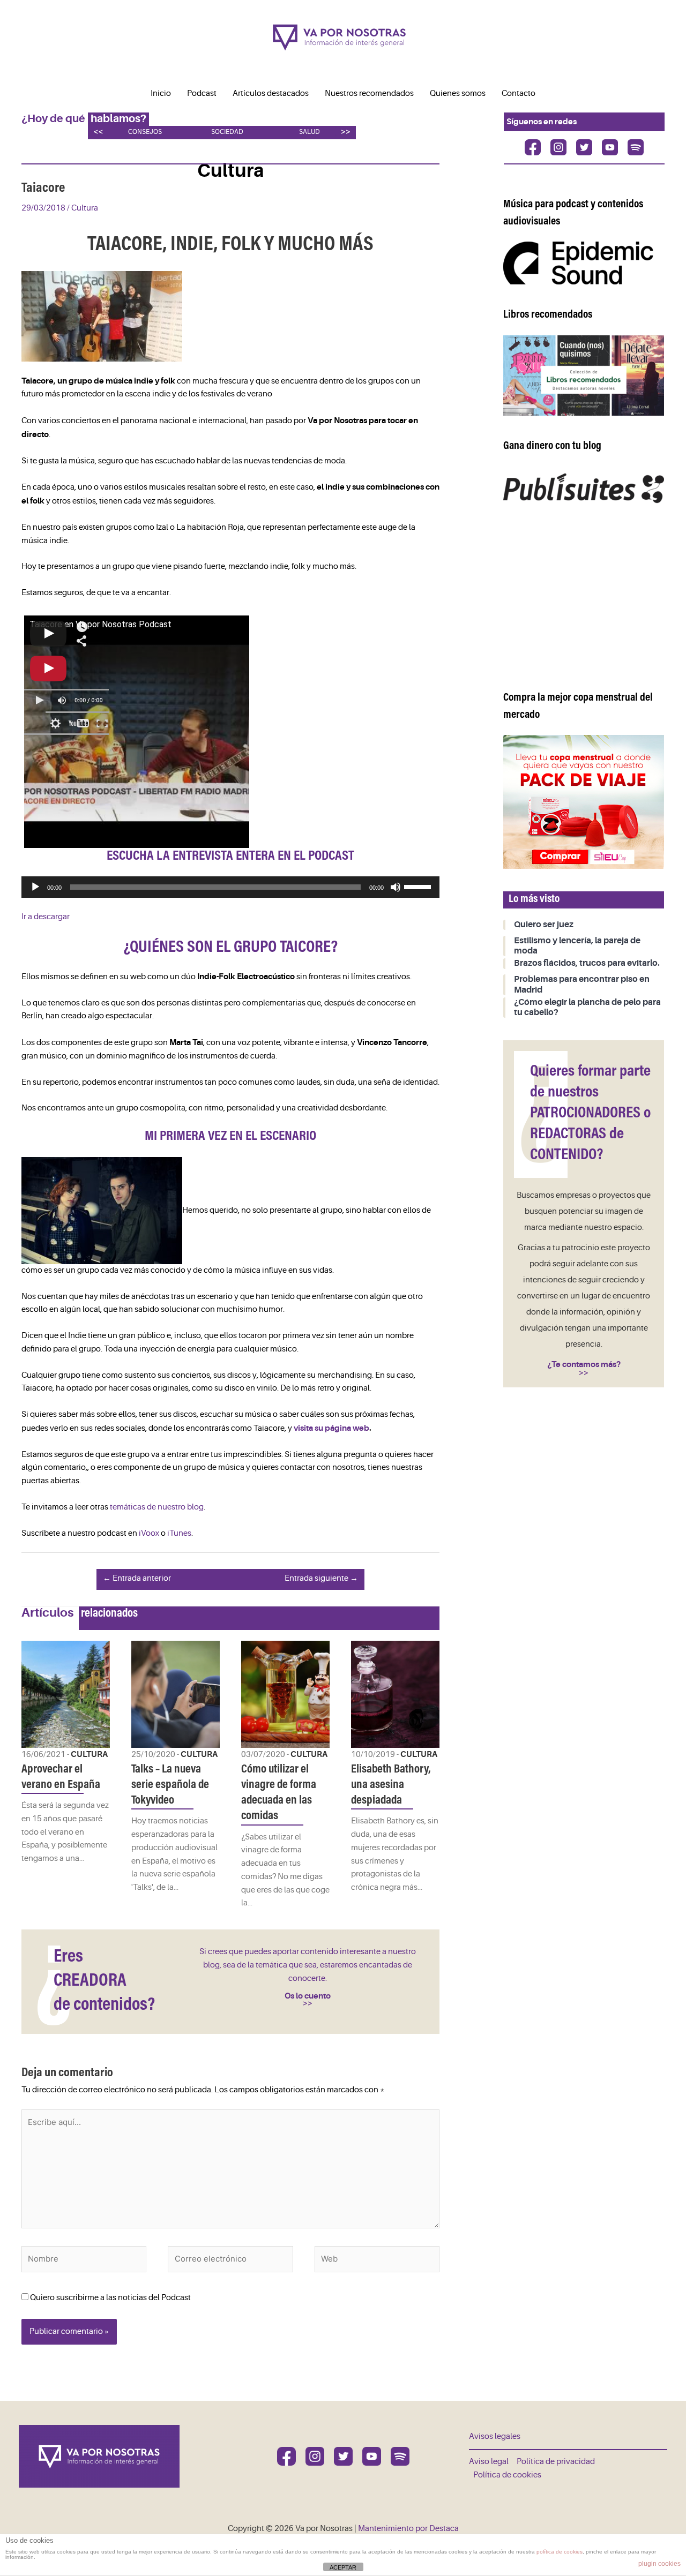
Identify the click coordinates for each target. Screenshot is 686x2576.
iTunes (179, 1533)
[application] (230, 887)
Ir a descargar (46, 917)
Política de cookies (507, 2475)
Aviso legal (489, 2462)
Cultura (85, 208)
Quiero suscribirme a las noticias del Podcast (110, 2298)
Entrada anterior (137, 1578)
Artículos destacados (271, 93)
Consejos (145, 132)
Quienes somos (458, 93)
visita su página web (331, 1428)
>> (346, 132)
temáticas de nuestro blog (157, 1507)
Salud (310, 132)
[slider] (419, 886)
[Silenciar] (396, 887)
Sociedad (227, 132)
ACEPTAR (343, 2567)
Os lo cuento (308, 1996)
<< (98, 132)
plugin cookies (659, 2564)
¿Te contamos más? (584, 1364)
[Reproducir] (35, 887)
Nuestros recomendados (369, 93)
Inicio (161, 93)
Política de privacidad (556, 2462)
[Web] (377, 2261)
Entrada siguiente (321, 1578)
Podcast (202, 93)
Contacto (519, 93)
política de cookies (560, 2552)
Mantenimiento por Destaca (408, 2529)
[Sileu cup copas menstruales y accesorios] (584, 802)
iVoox (149, 1533)
